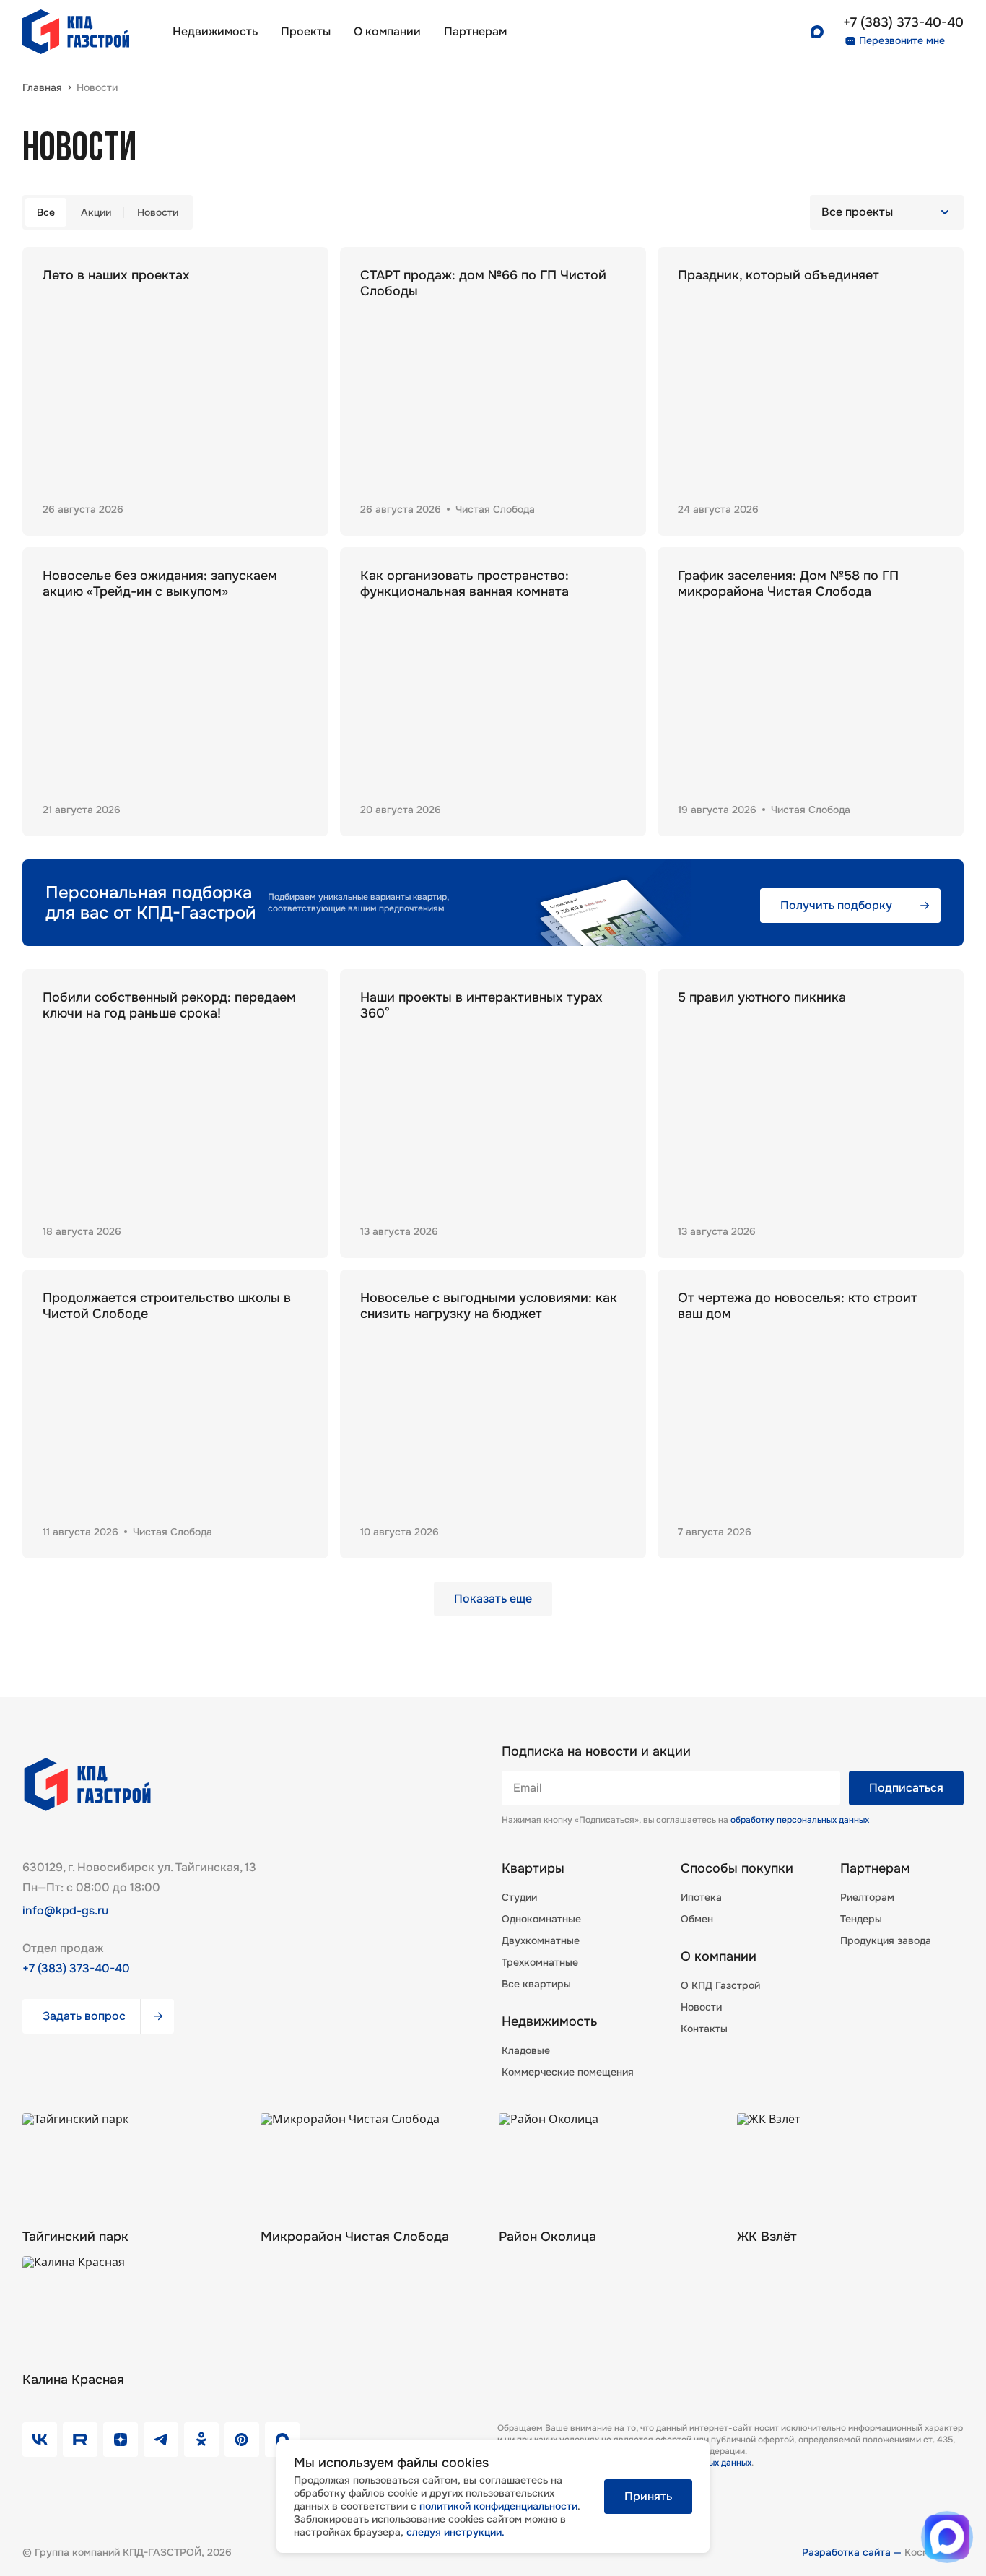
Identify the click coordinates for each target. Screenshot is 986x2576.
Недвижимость (215, 31)
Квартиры (533, 1868)
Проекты (306, 31)
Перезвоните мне (902, 40)
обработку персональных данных (800, 1820)
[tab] (46, 212)
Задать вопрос (84, 2016)
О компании (387, 31)
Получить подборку (836, 905)
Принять (648, 2496)
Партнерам (875, 1868)
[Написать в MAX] (947, 2537)
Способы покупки (737, 1868)
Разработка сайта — (853, 2552)
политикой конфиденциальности (498, 2506)
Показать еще (493, 1599)
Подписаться (906, 1788)
